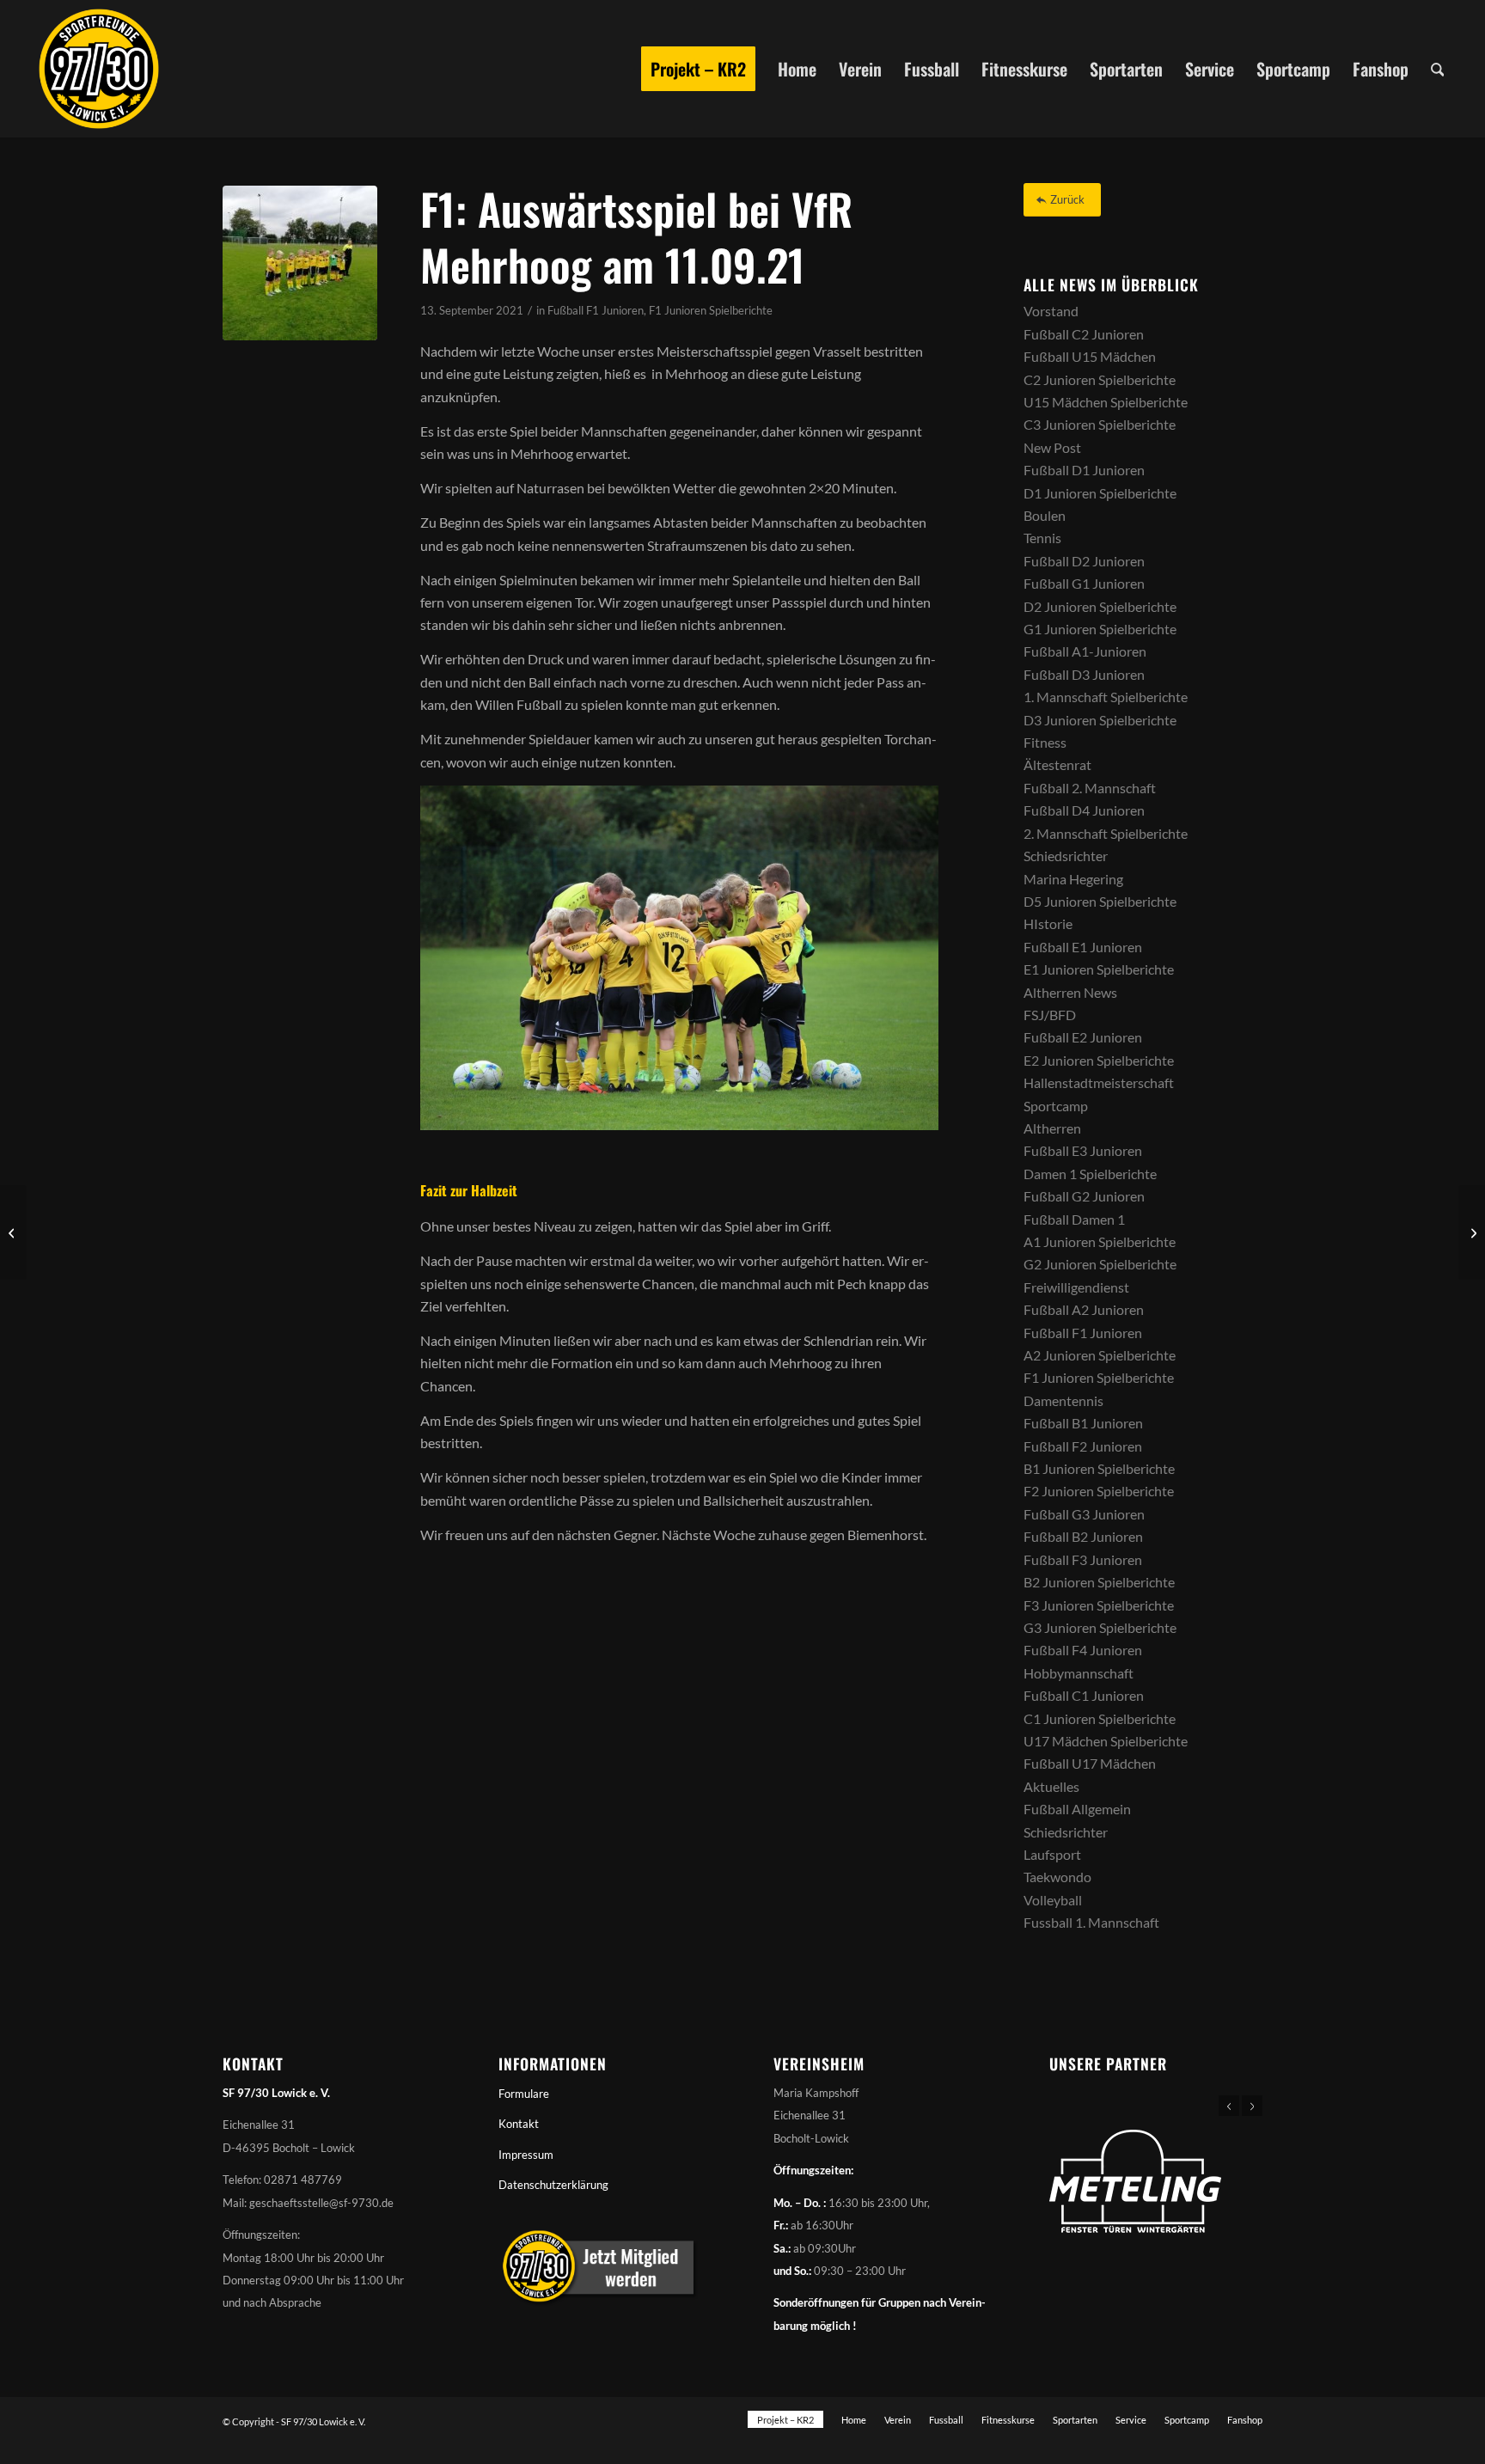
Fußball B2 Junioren (1083, 1536)
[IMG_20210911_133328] (300, 263)
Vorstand (1051, 311)
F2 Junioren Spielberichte (1099, 1491)
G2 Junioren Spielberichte (1100, 1264)
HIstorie (1048, 923)
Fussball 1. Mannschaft (1091, 1922)
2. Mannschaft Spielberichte (1106, 833)
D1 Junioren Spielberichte (1100, 493)
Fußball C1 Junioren (1084, 1695)
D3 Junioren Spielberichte (1100, 720)
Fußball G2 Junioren (1084, 1196)
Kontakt (519, 2124)
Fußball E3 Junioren (1083, 1150)
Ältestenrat (1057, 764)
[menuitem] (698, 69)
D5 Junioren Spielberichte (1100, 901)
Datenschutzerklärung (553, 2185)
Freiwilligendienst (1076, 1287)
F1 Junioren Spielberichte (711, 310)
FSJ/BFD (1050, 1015)
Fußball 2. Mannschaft (1090, 788)
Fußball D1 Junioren (1084, 470)
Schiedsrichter (1066, 856)
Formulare (524, 2094)
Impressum (526, 2155)
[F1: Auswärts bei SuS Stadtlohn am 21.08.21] (13, 1232)
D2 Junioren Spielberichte (1100, 606)
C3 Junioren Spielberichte (1100, 424)
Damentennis (1063, 1400)
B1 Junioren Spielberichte (1099, 1468)
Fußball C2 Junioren (1084, 334)
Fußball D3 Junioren (1084, 674)
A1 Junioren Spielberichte (1100, 1241)
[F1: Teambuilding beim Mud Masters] (1472, 1232)
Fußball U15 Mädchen (1090, 356)
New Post (1052, 447)
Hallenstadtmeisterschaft (1099, 1082)
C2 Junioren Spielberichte (1100, 379)
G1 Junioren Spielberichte (1100, 629)
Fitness (1045, 742)
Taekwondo (1057, 1877)
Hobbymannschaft (1079, 1673)
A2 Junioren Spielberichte (1100, 1355)
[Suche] (1438, 69)
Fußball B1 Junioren (1083, 1423)
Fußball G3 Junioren (1084, 1514)
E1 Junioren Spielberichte (1099, 969)
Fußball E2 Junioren (1083, 1037)
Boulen (1045, 515)
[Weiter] (1252, 2106)
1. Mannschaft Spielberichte (1106, 697)
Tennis (1042, 538)
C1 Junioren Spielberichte (1100, 1718)
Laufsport (1052, 1854)
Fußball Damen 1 (1074, 1219)
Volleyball (1053, 1900)
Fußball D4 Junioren (1084, 810)
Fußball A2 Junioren (1084, 1309)
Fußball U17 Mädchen (1090, 1763)
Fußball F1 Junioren (596, 310)
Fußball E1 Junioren (1083, 947)
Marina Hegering (1073, 879)
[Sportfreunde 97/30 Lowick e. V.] (99, 69)
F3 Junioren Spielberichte (1099, 1605)
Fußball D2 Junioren (1084, 561)
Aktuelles (1051, 1786)
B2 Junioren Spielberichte (1099, 1582)
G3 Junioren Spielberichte (1100, 1627)
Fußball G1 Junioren (1084, 583)
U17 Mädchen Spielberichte (1106, 1741)
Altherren (1052, 1128)
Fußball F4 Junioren (1083, 1650)
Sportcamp (1056, 1106)
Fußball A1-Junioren (1085, 651)
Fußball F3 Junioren (1083, 1559)
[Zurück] (1229, 2106)
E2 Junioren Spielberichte (1099, 1060)
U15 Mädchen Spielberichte (1106, 402)
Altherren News (1070, 992)
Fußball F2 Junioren (1083, 1446)
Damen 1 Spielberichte (1090, 1174)
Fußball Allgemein (1077, 1809)
